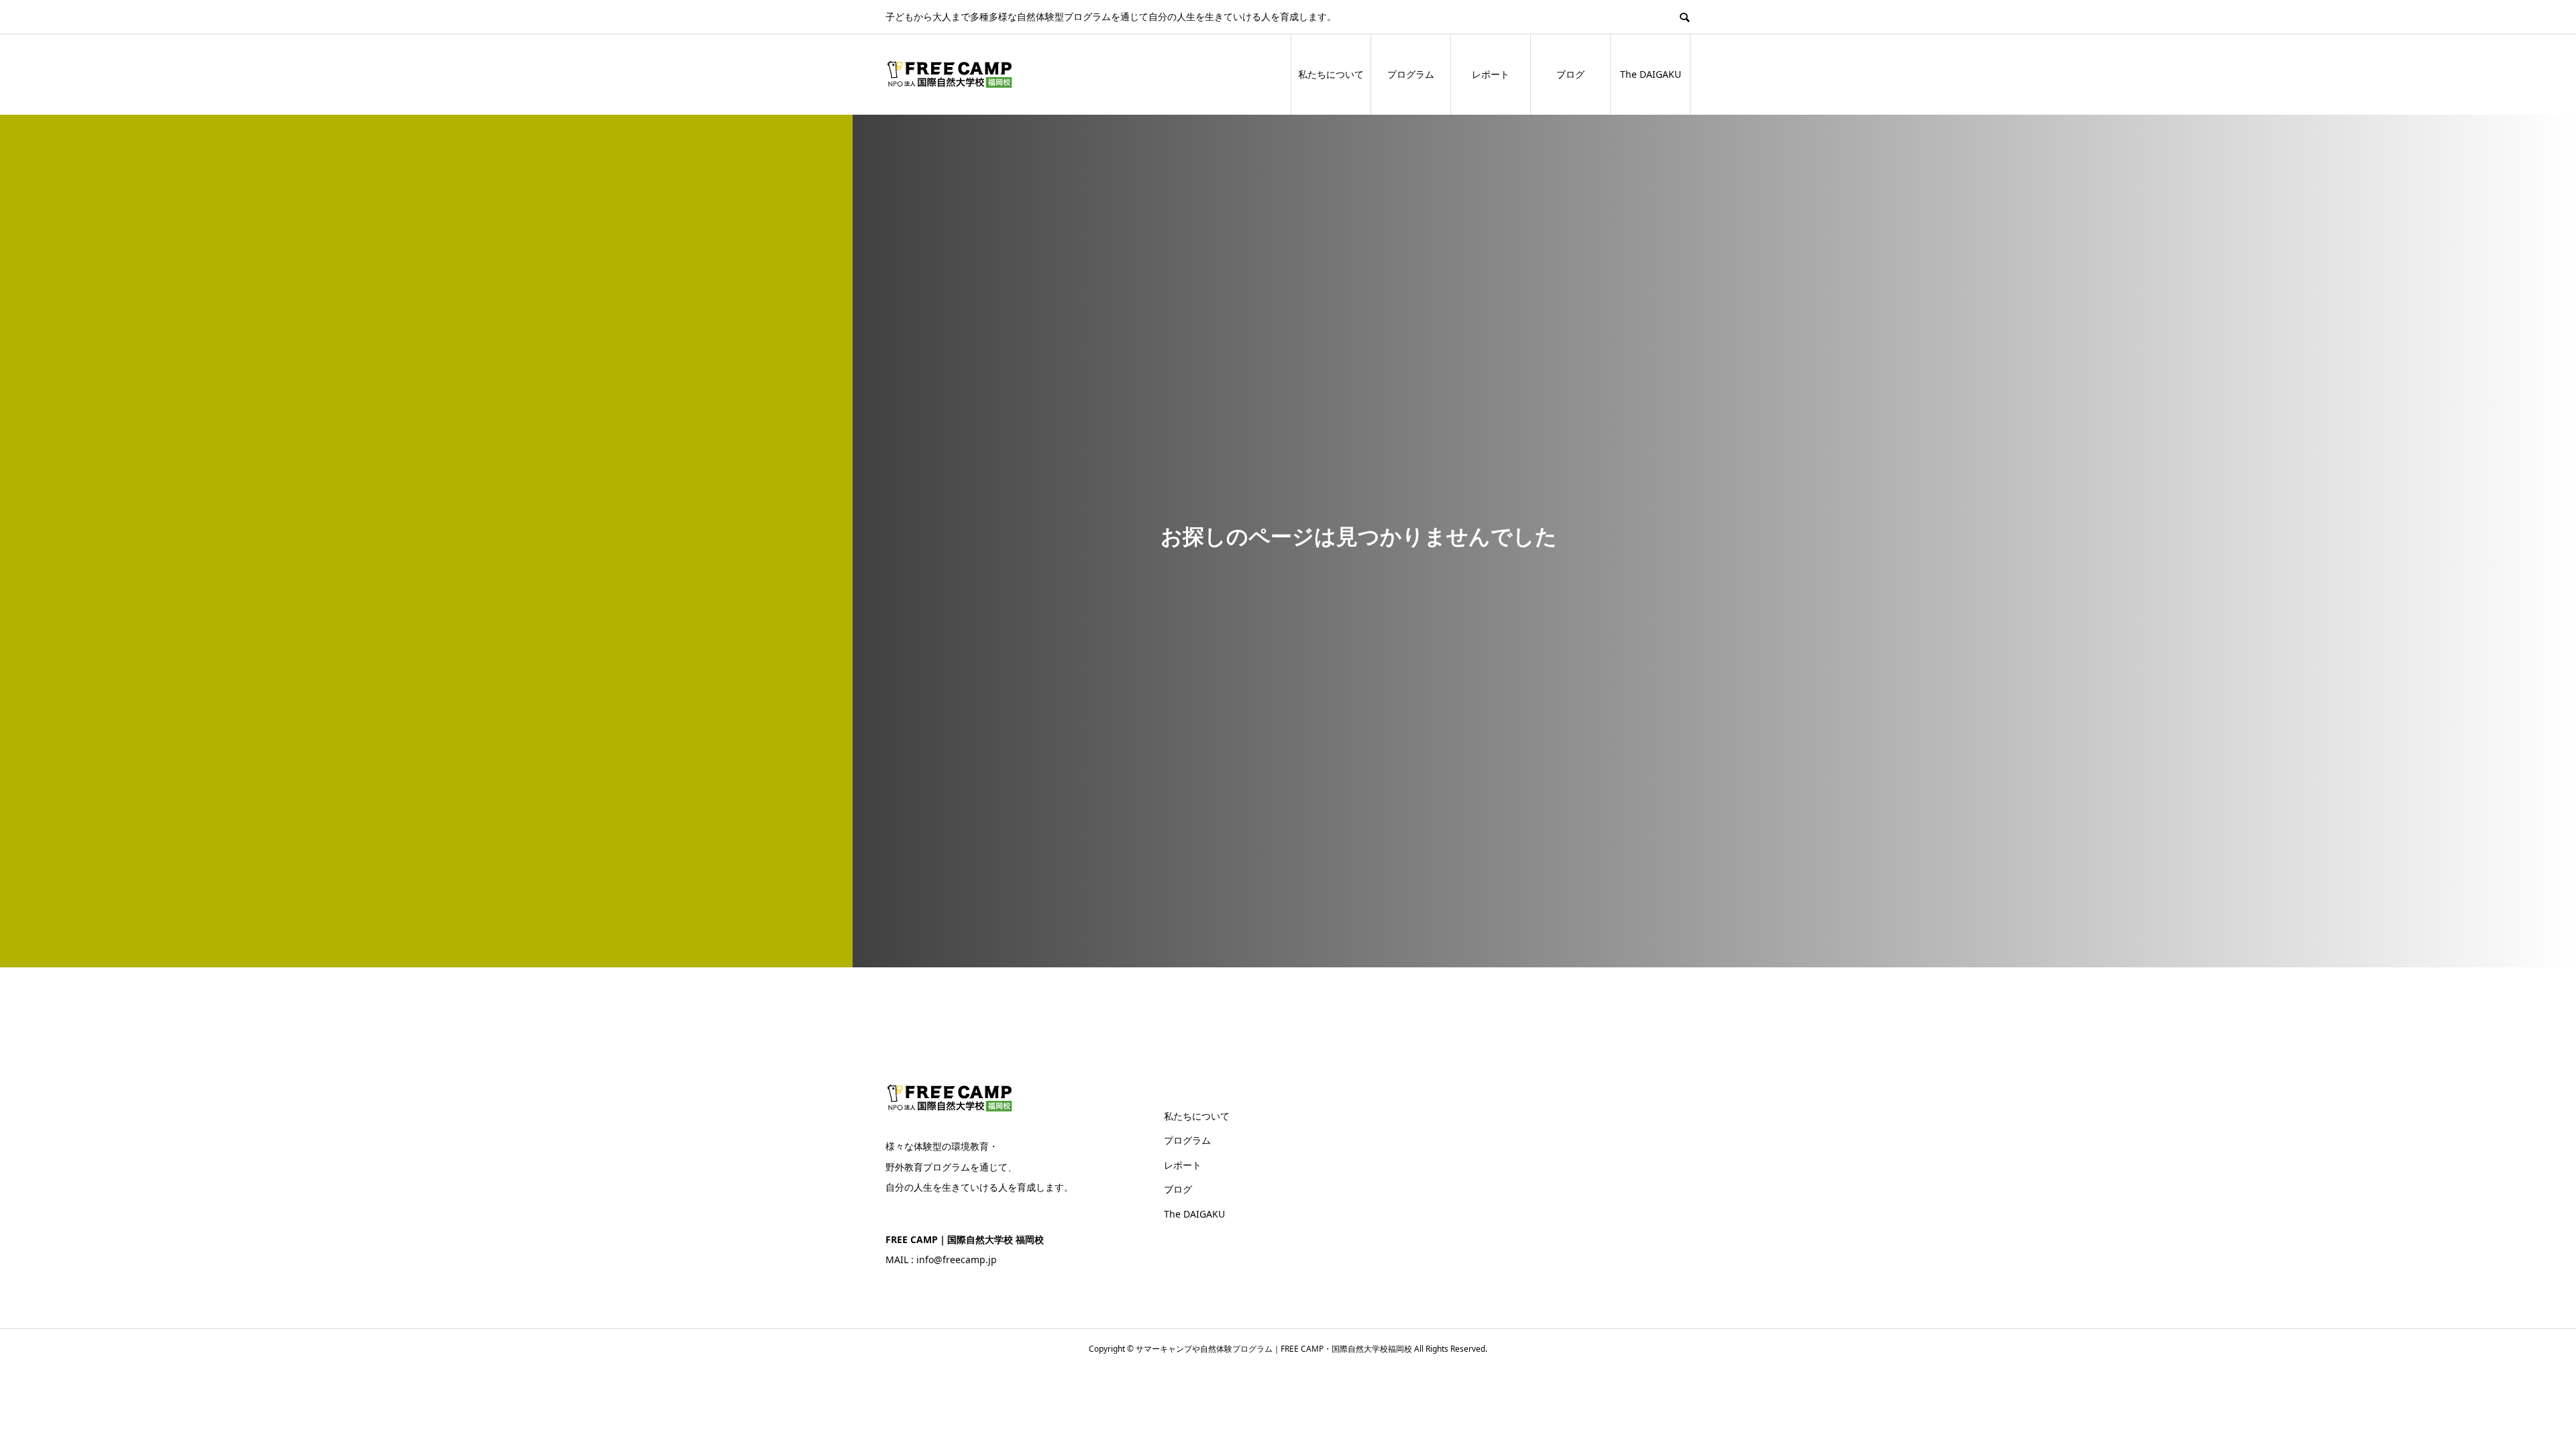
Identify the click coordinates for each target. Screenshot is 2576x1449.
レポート (1491, 74)
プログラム (1411, 74)
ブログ (1570, 74)
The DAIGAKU (1651, 74)
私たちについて (1331, 74)
